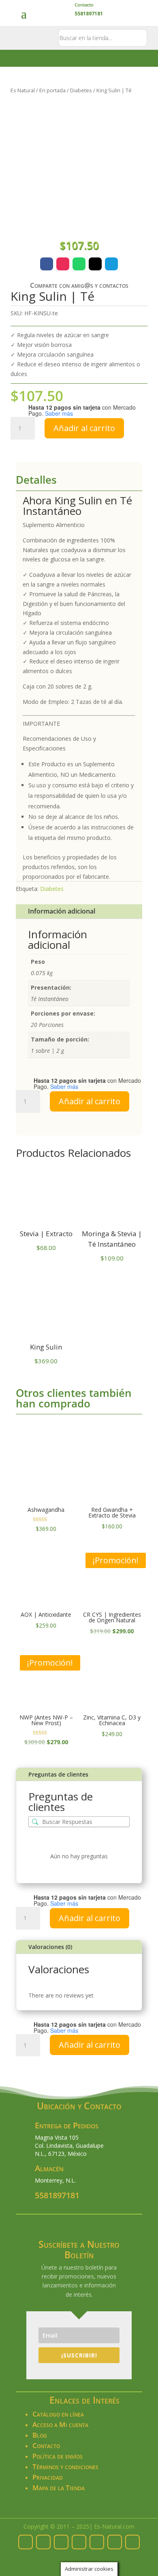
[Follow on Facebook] (47, 264)
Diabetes (81, 90)
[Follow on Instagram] (63, 264)
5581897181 (57, 2195)
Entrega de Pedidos (67, 2125)
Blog (40, 2435)
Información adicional (62, 911)
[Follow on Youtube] (132, 2542)
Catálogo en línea (58, 2414)
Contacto (84, 5)
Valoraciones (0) (50, 1947)
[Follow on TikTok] (115, 2542)
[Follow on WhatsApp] (79, 264)
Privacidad (48, 2477)
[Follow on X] (95, 264)
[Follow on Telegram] (111, 264)
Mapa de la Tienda (59, 2488)
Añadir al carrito (84, 428)
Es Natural (23, 90)
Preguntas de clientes (58, 1774)
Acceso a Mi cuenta (60, 2424)
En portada (52, 90)
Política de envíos (58, 2456)
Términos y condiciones (65, 2467)
